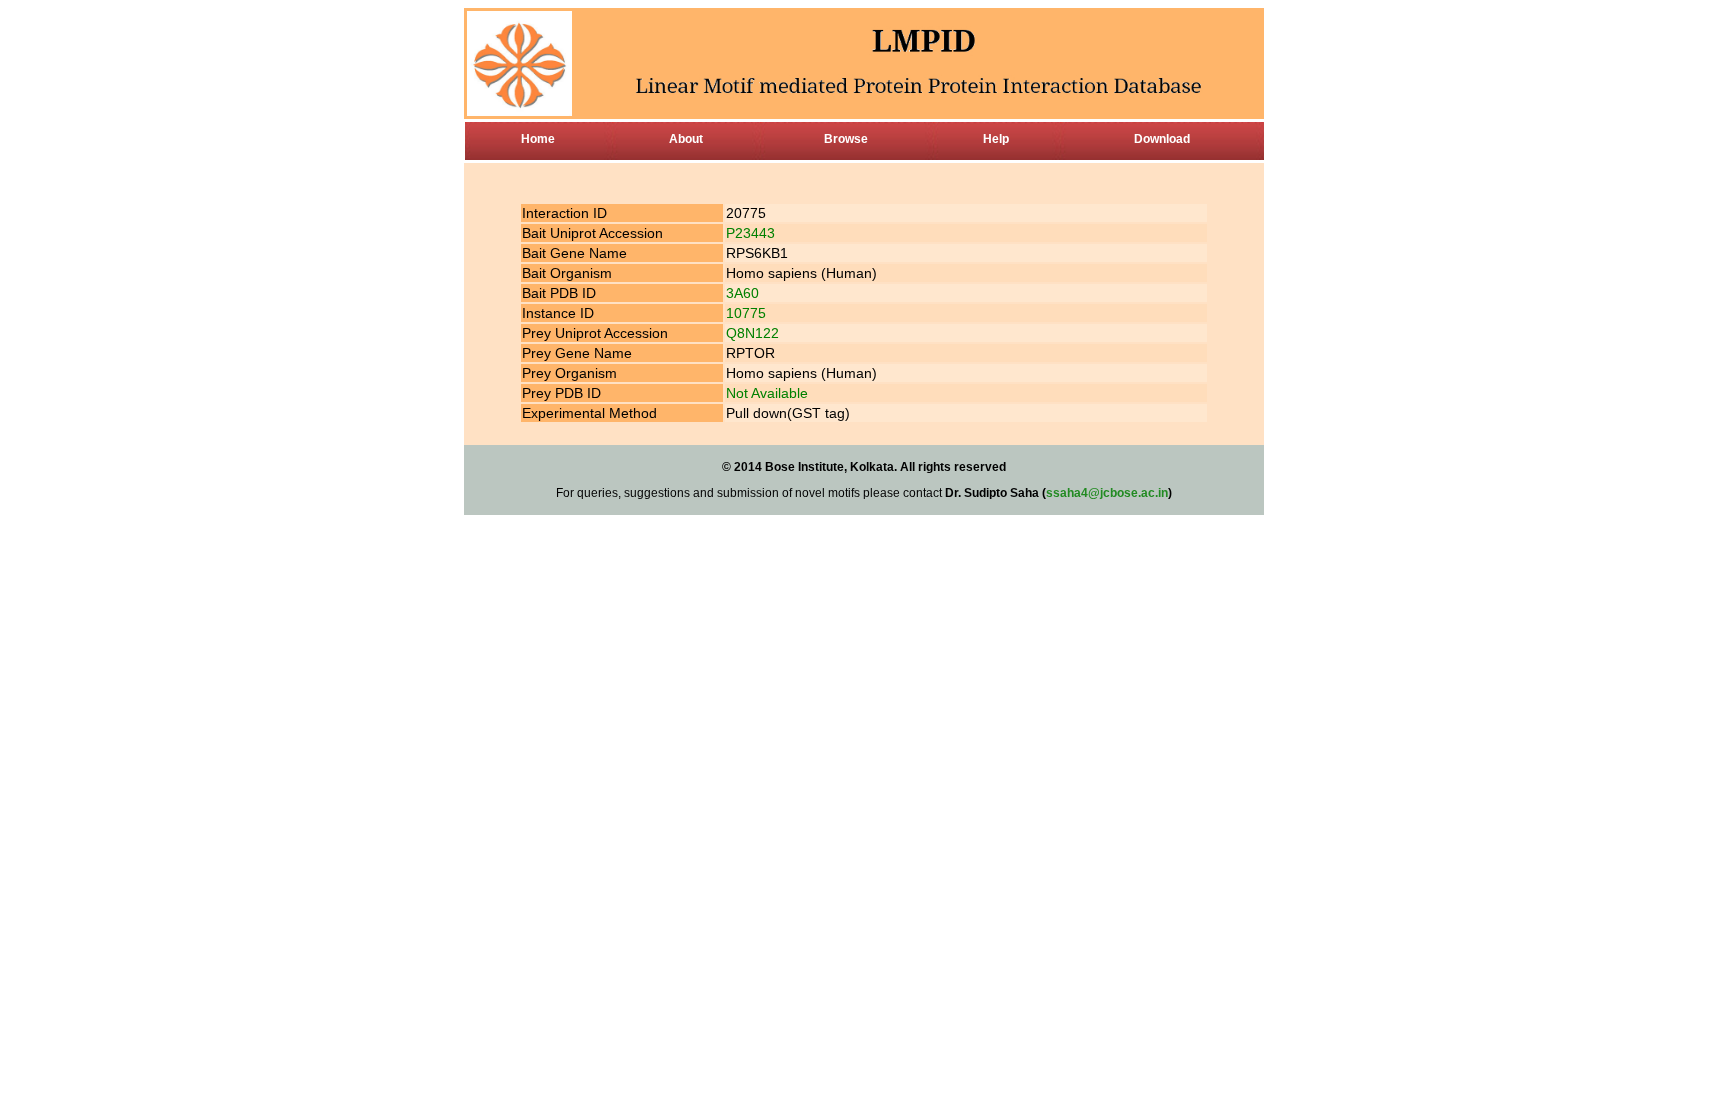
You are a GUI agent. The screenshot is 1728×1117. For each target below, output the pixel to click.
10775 (746, 313)
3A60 (742, 293)
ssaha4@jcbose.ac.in (1107, 493)
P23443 (750, 233)
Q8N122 (752, 333)
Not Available (767, 393)
